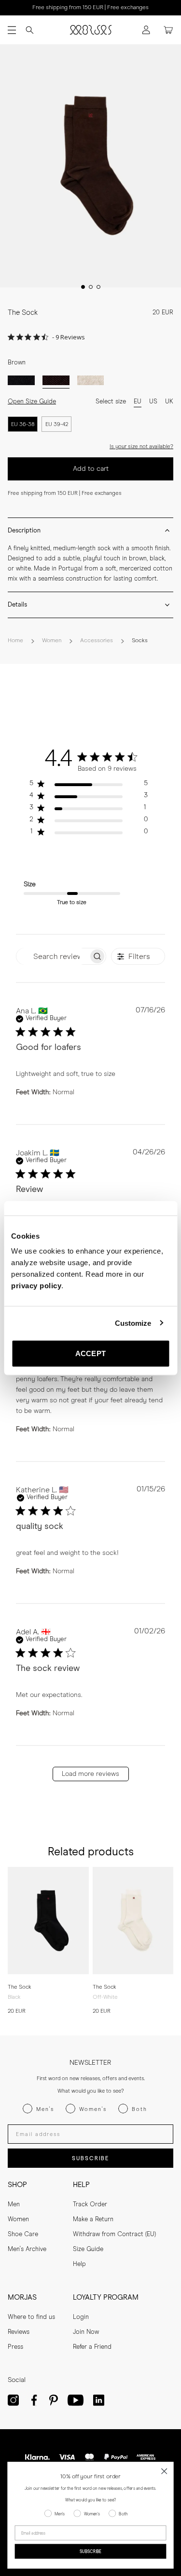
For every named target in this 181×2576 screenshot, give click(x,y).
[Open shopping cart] (168, 30)
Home (15, 641)
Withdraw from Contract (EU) (114, 2234)
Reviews (19, 2332)
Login (81, 2317)
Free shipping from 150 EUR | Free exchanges (90, 8)
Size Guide (88, 2249)
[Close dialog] (164, 2471)
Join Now (86, 2332)
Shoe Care (23, 2234)
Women (52, 641)
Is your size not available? (141, 447)
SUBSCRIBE (90, 2158)
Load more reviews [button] (90, 1774)
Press (15, 2347)
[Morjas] (91, 30)
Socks (140, 641)
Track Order (90, 2205)
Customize (133, 1323)
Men (14, 2205)
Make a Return (93, 2220)
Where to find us (31, 2317)
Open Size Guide (32, 402)
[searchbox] (52, 956)
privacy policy (36, 1286)
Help (79, 2264)
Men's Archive (27, 2249)
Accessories (97, 641)
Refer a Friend (92, 2347)
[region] (89, 785)
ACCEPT (90, 1353)
